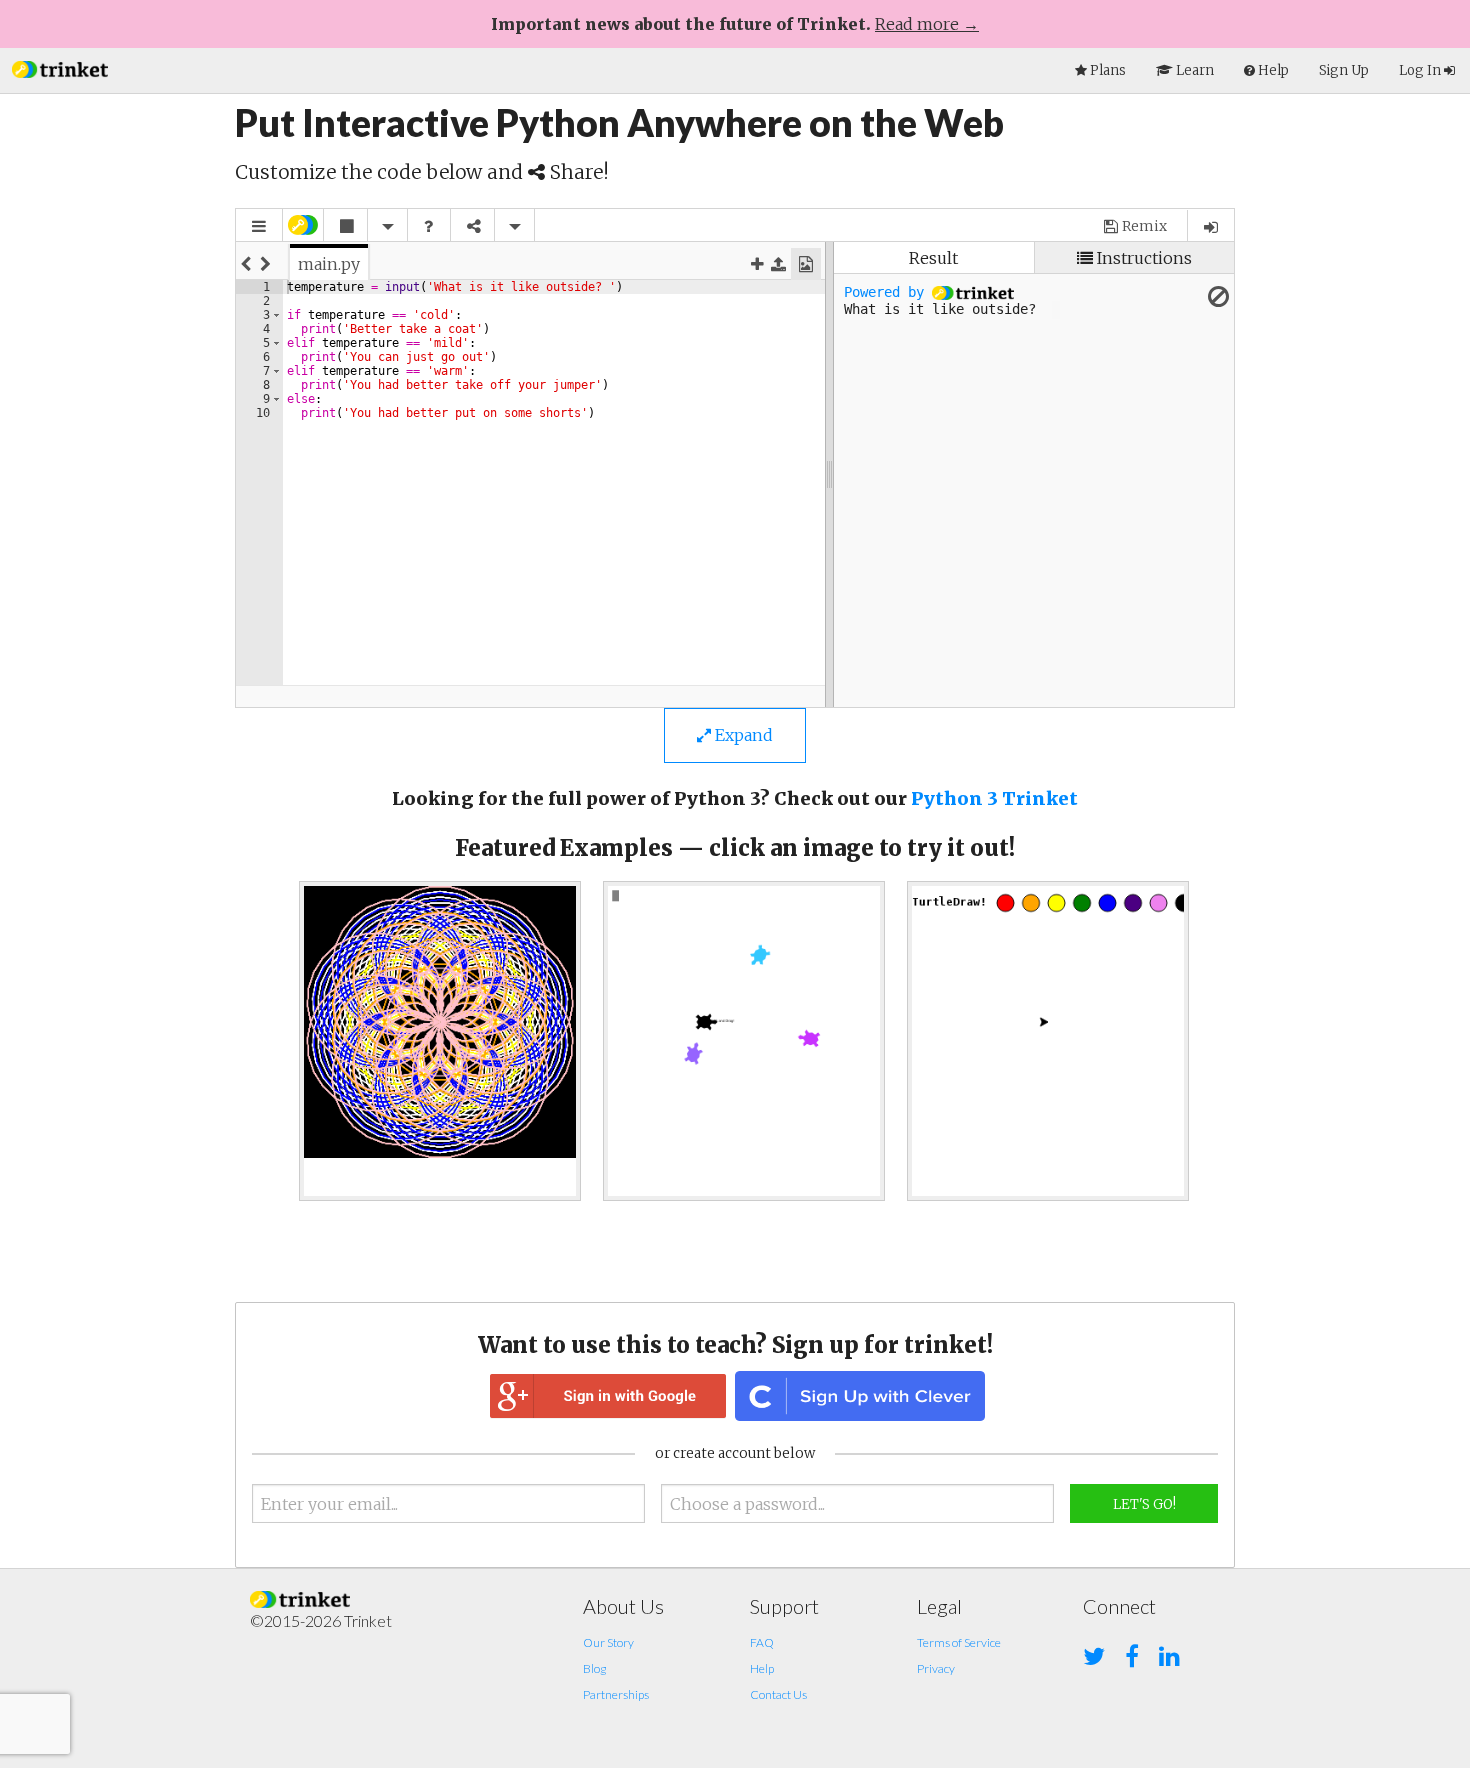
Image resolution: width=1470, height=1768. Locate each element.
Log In (1421, 70)
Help (762, 1668)
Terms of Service (959, 1642)
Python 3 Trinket (994, 798)
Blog (594, 1668)
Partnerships (616, 1694)
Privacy (936, 1668)
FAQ (762, 1642)
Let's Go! (1144, 1504)
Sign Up (1344, 70)
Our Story (608, 1642)
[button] (60, 67)
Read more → (927, 24)
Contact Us (778, 1694)
